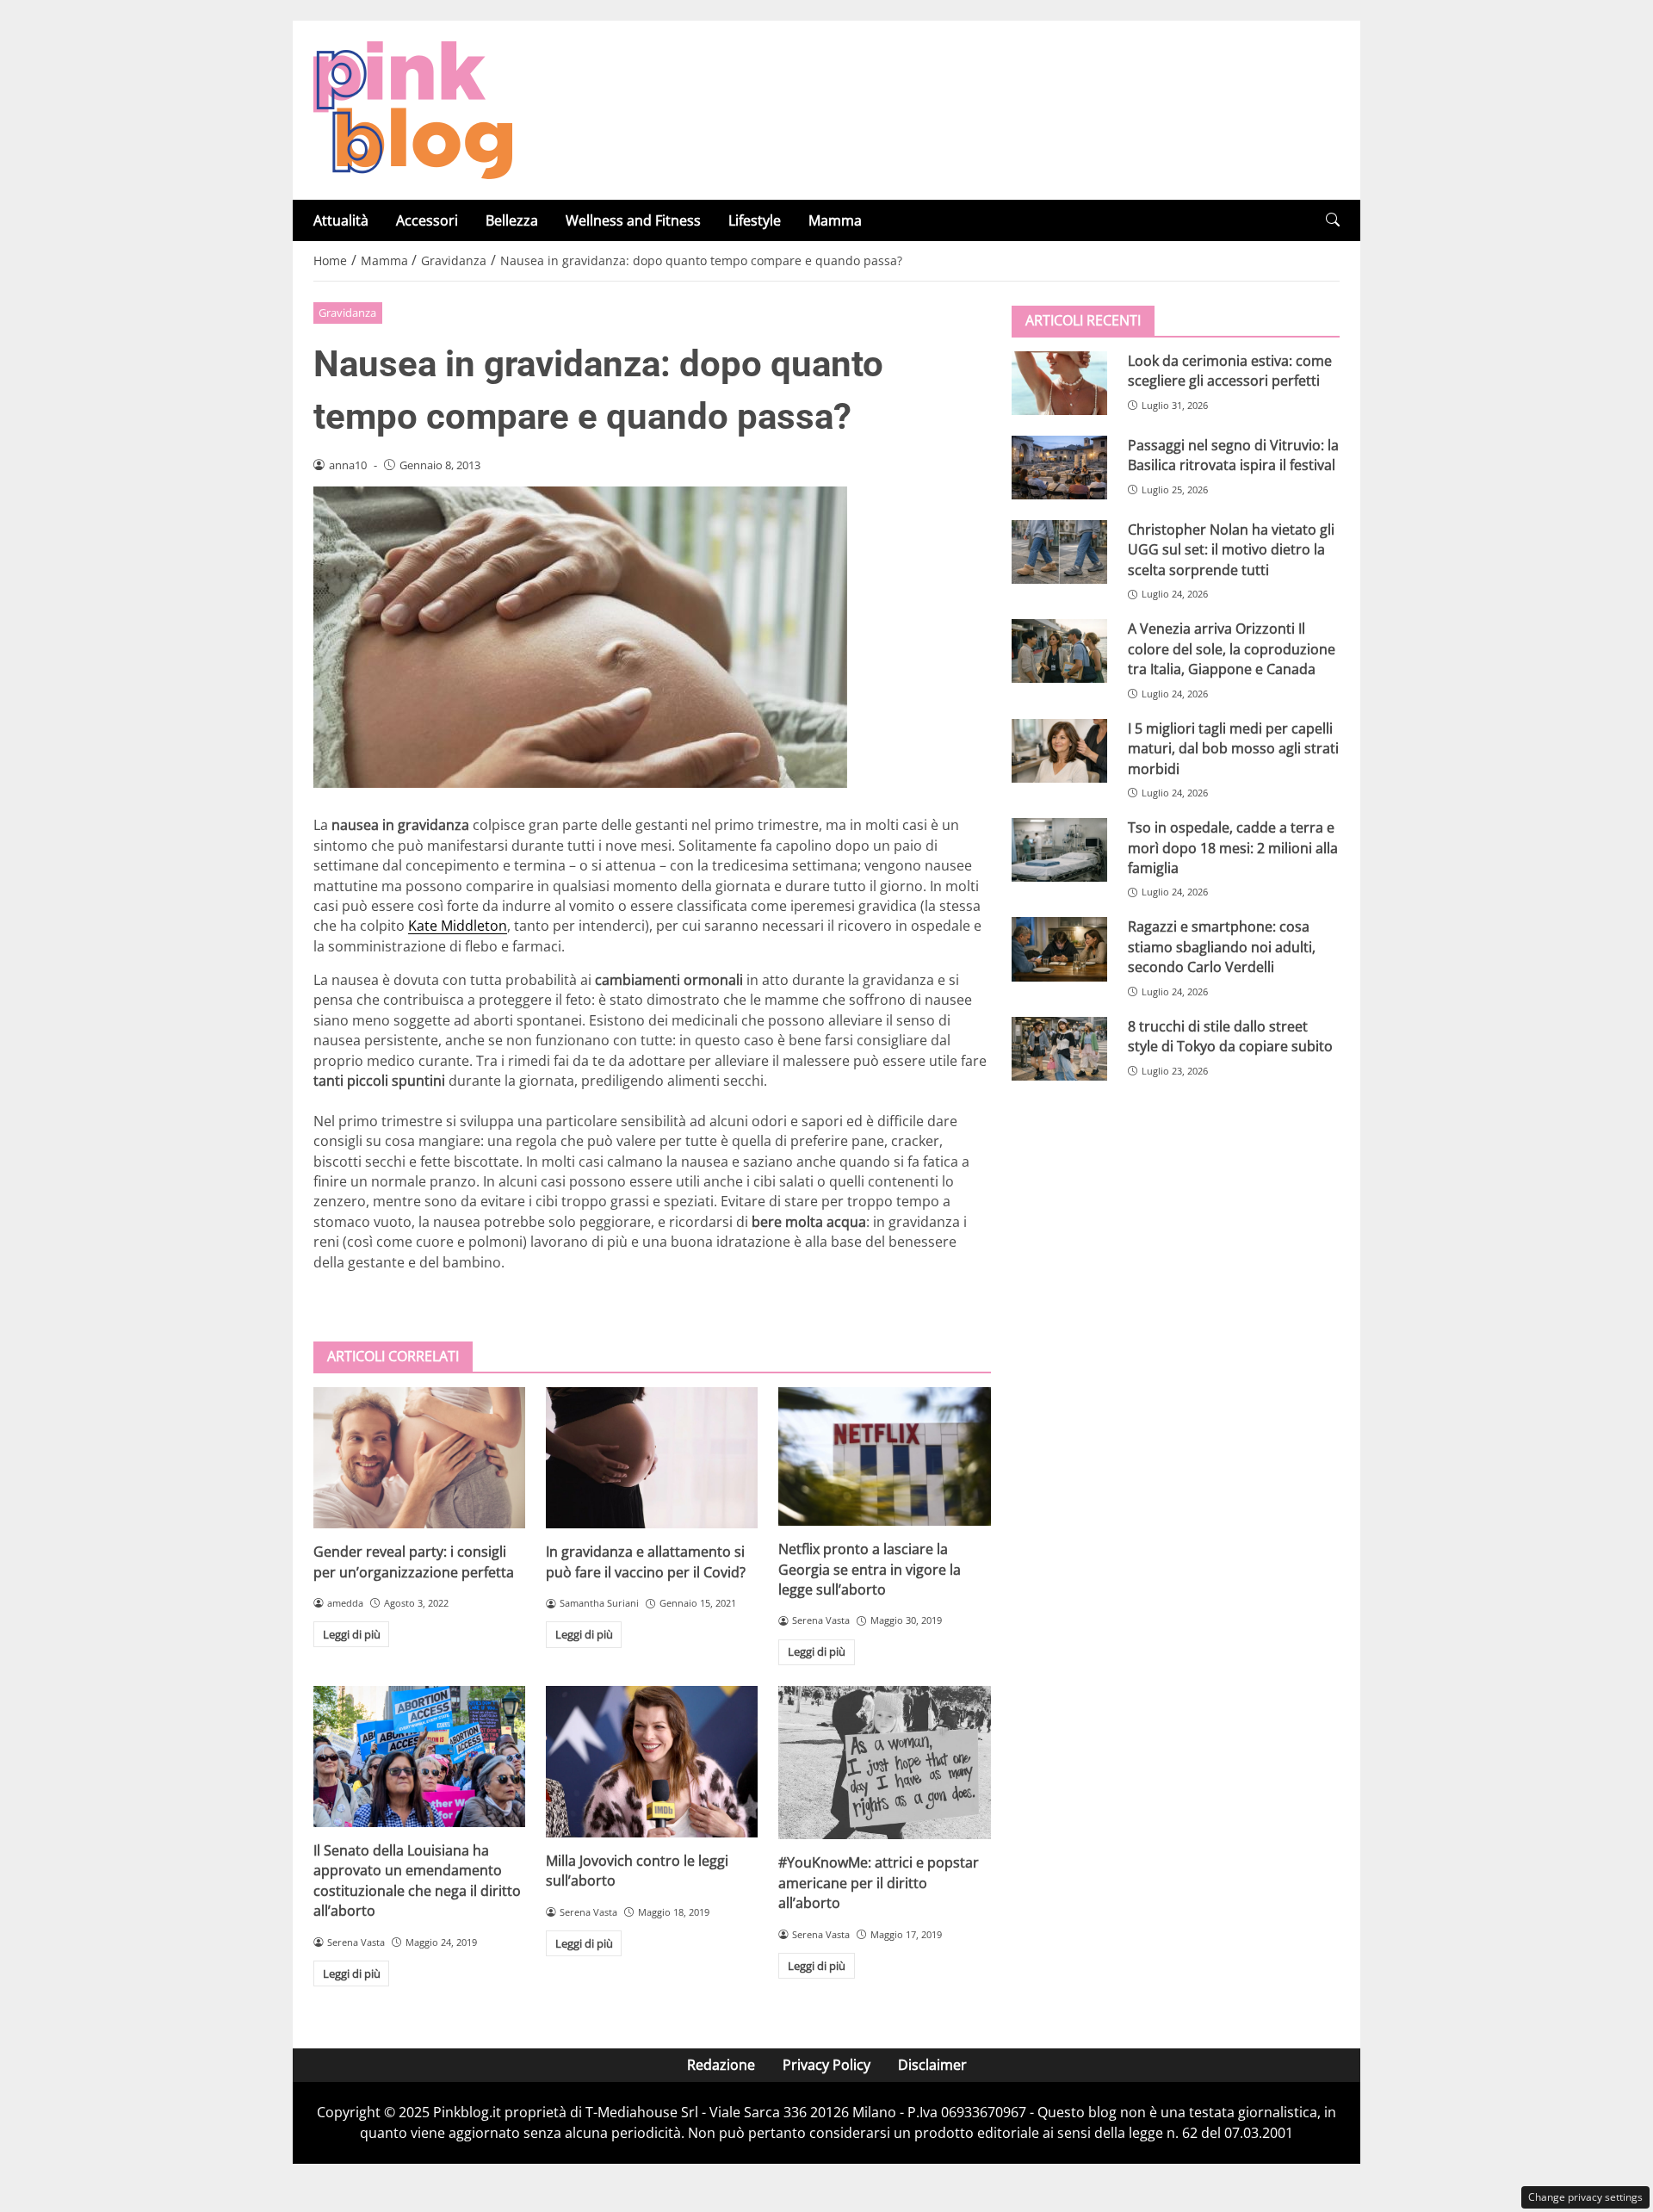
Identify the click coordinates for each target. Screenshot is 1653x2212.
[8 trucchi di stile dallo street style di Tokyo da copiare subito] (1059, 1049)
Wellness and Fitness (633, 220)
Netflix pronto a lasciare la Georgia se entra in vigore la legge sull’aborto (870, 1569)
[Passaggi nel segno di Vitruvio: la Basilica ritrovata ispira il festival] (1059, 468)
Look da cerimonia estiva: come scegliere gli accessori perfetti (1230, 371)
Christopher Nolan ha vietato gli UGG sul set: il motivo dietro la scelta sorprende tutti (1231, 550)
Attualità (341, 220)
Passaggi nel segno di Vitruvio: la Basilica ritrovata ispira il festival (1233, 455)
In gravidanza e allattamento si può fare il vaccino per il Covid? (646, 1561)
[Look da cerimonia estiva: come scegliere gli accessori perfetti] (1059, 383)
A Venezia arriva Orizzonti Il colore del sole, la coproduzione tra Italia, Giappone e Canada (1232, 649)
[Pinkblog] (413, 108)
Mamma (835, 220)
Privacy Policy (826, 2065)
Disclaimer (932, 2065)
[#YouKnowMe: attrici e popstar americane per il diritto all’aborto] (884, 1763)
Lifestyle (755, 220)
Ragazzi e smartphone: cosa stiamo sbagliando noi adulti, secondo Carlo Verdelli (1222, 947)
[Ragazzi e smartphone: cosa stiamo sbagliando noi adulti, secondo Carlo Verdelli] (1059, 949)
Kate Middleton (458, 926)
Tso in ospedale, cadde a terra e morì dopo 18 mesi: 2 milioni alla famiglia (1233, 848)
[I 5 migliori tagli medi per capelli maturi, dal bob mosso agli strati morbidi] (1059, 751)
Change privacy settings (1585, 2197)
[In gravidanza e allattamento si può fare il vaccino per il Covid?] (652, 1458)
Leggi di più (352, 1634)
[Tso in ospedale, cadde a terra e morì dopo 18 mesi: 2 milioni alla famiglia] (1059, 850)
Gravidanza (347, 313)
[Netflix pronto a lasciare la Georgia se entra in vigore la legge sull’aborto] (884, 1456)
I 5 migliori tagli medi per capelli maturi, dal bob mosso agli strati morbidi (1233, 749)
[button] (1333, 220)
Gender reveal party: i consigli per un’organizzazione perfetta (414, 1561)
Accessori (427, 220)
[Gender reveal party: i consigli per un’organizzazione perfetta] (419, 1458)
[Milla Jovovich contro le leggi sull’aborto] (652, 1762)
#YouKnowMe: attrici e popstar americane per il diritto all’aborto (879, 1883)
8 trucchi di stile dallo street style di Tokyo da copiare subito (1230, 1036)
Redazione (721, 2065)
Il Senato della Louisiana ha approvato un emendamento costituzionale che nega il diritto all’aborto (417, 1881)
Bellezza (512, 220)
